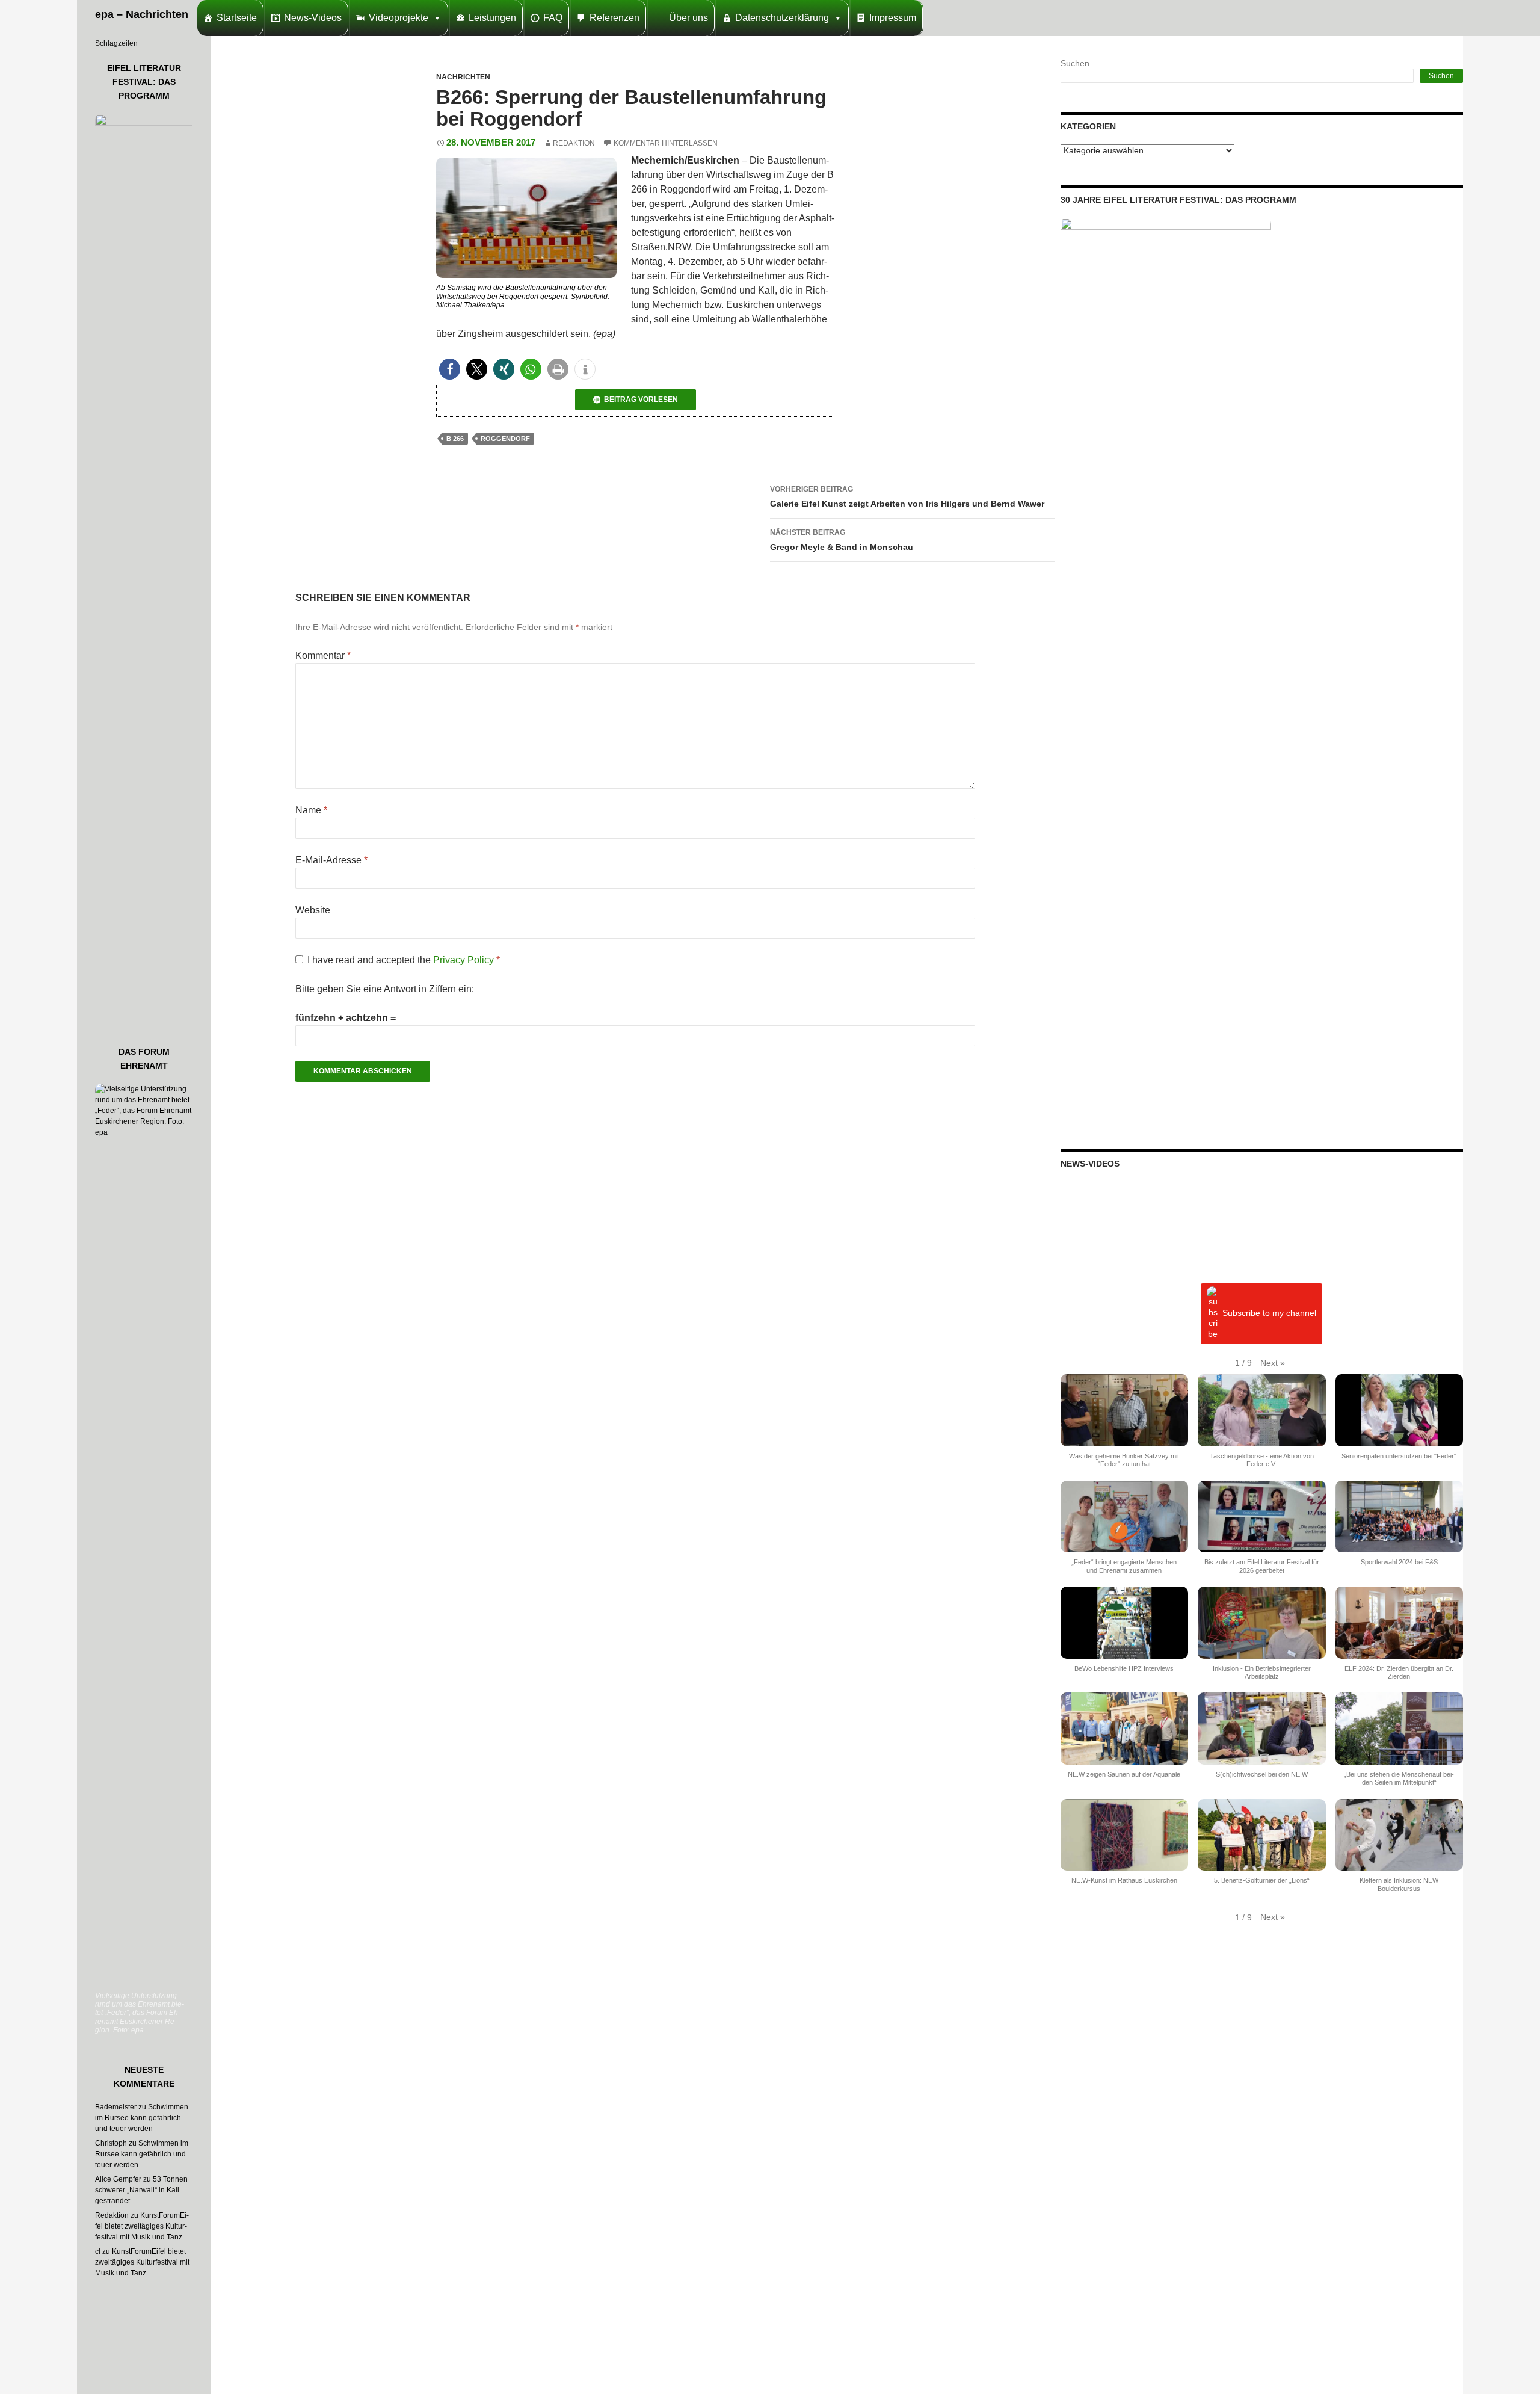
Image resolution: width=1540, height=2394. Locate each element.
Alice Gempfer (118, 2179)
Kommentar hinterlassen (666, 143)
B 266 (455, 439)
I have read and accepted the (404, 960)
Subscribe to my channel (1269, 1313)
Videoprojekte (399, 18)
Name (311, 810)
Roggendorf (505, 439)
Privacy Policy (465, 960)
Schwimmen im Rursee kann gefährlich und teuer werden (142, 2118)
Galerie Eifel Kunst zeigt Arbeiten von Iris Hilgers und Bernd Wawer (907, 497)
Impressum (893, 18)
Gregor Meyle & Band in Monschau (842, 540)
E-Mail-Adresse (331, 860)
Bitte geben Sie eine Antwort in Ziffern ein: (385, 989)
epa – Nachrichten (142, 14)
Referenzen (614, 18)
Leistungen (492, 18)
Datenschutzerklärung (782, 18)
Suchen (1075, 63)
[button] (450, 369)
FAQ (553, 18)
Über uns (688, 18)
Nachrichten (463, 77)
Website (313, 910)
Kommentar (323, 656)
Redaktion (574, 143)
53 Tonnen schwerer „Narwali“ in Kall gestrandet (141, 2190)
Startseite (237, 18)
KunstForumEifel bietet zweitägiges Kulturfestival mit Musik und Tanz (142, 2226)
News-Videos (313, 18)
